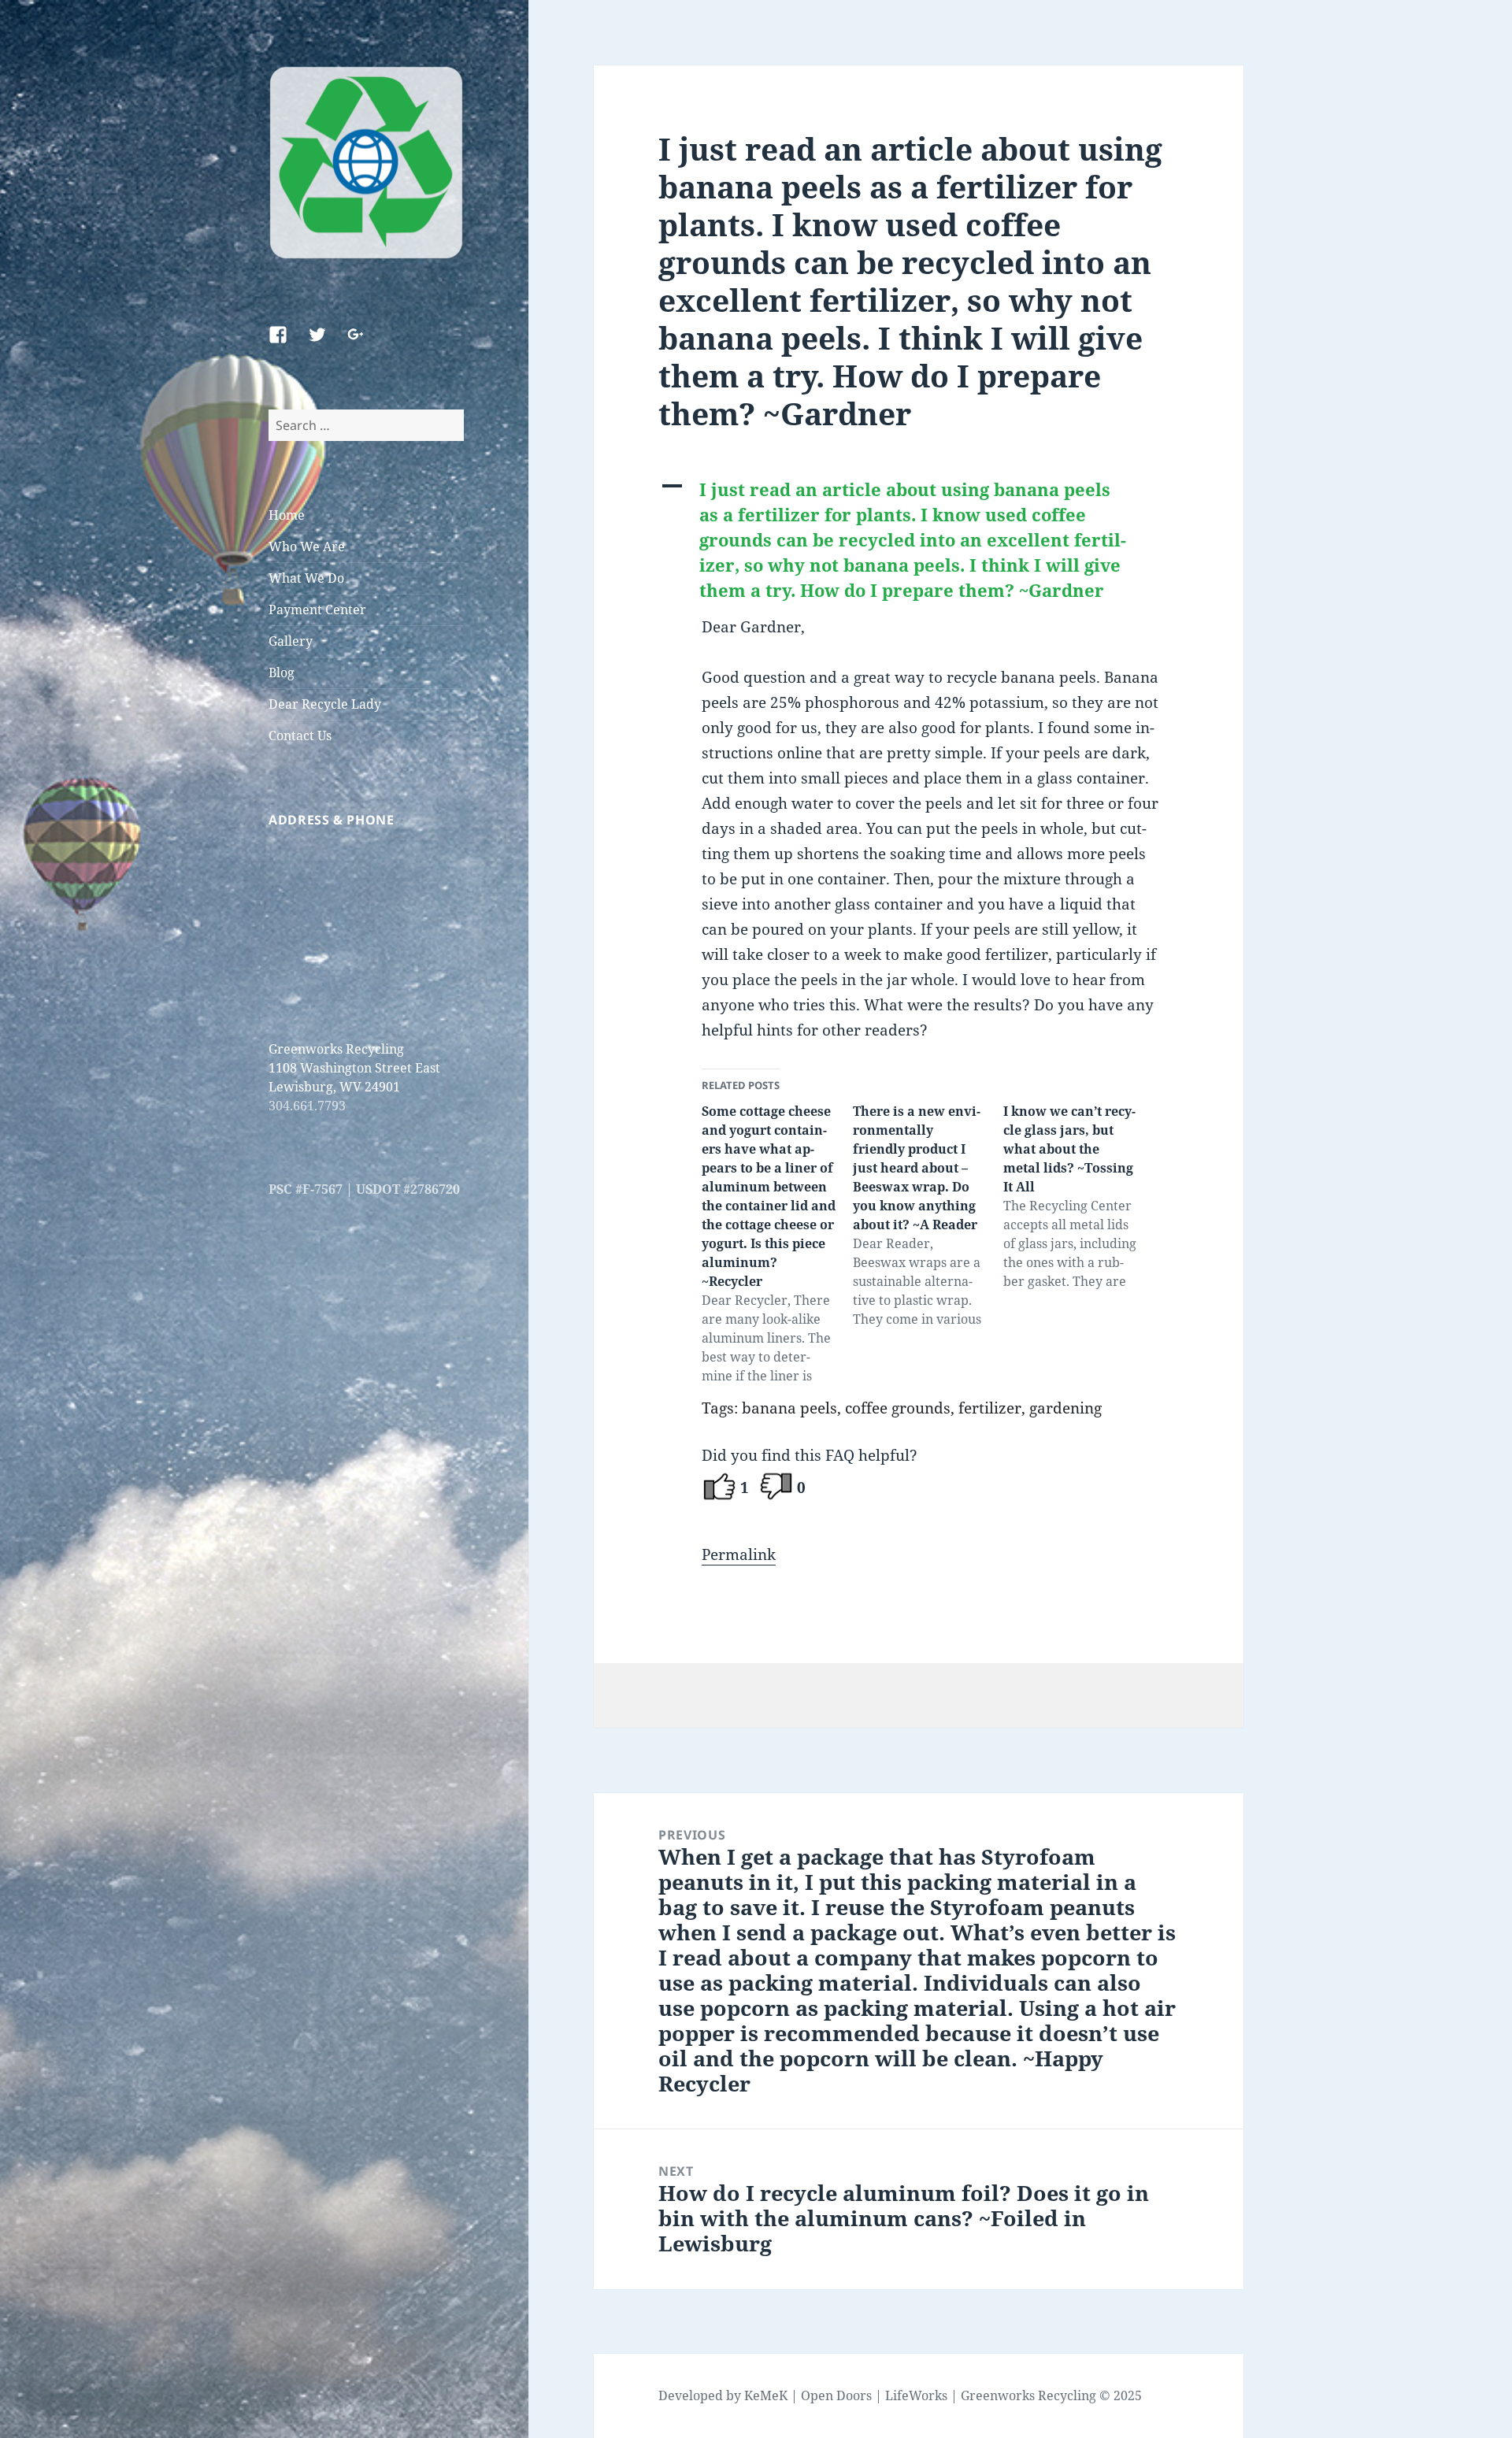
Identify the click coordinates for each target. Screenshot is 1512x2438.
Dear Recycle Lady (325, 704)
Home (287, 515)
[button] (918, 540)
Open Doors (836, 2395)
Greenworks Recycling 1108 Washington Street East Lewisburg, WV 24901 (354, 1068)
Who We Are (307, 547)
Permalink (739, 1554)
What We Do (306, 578)
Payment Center (317, 609)
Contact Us (300, 735)
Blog (282, 672)
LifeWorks (916, 2395)
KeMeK (766, 2395)
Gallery (291, 641)
